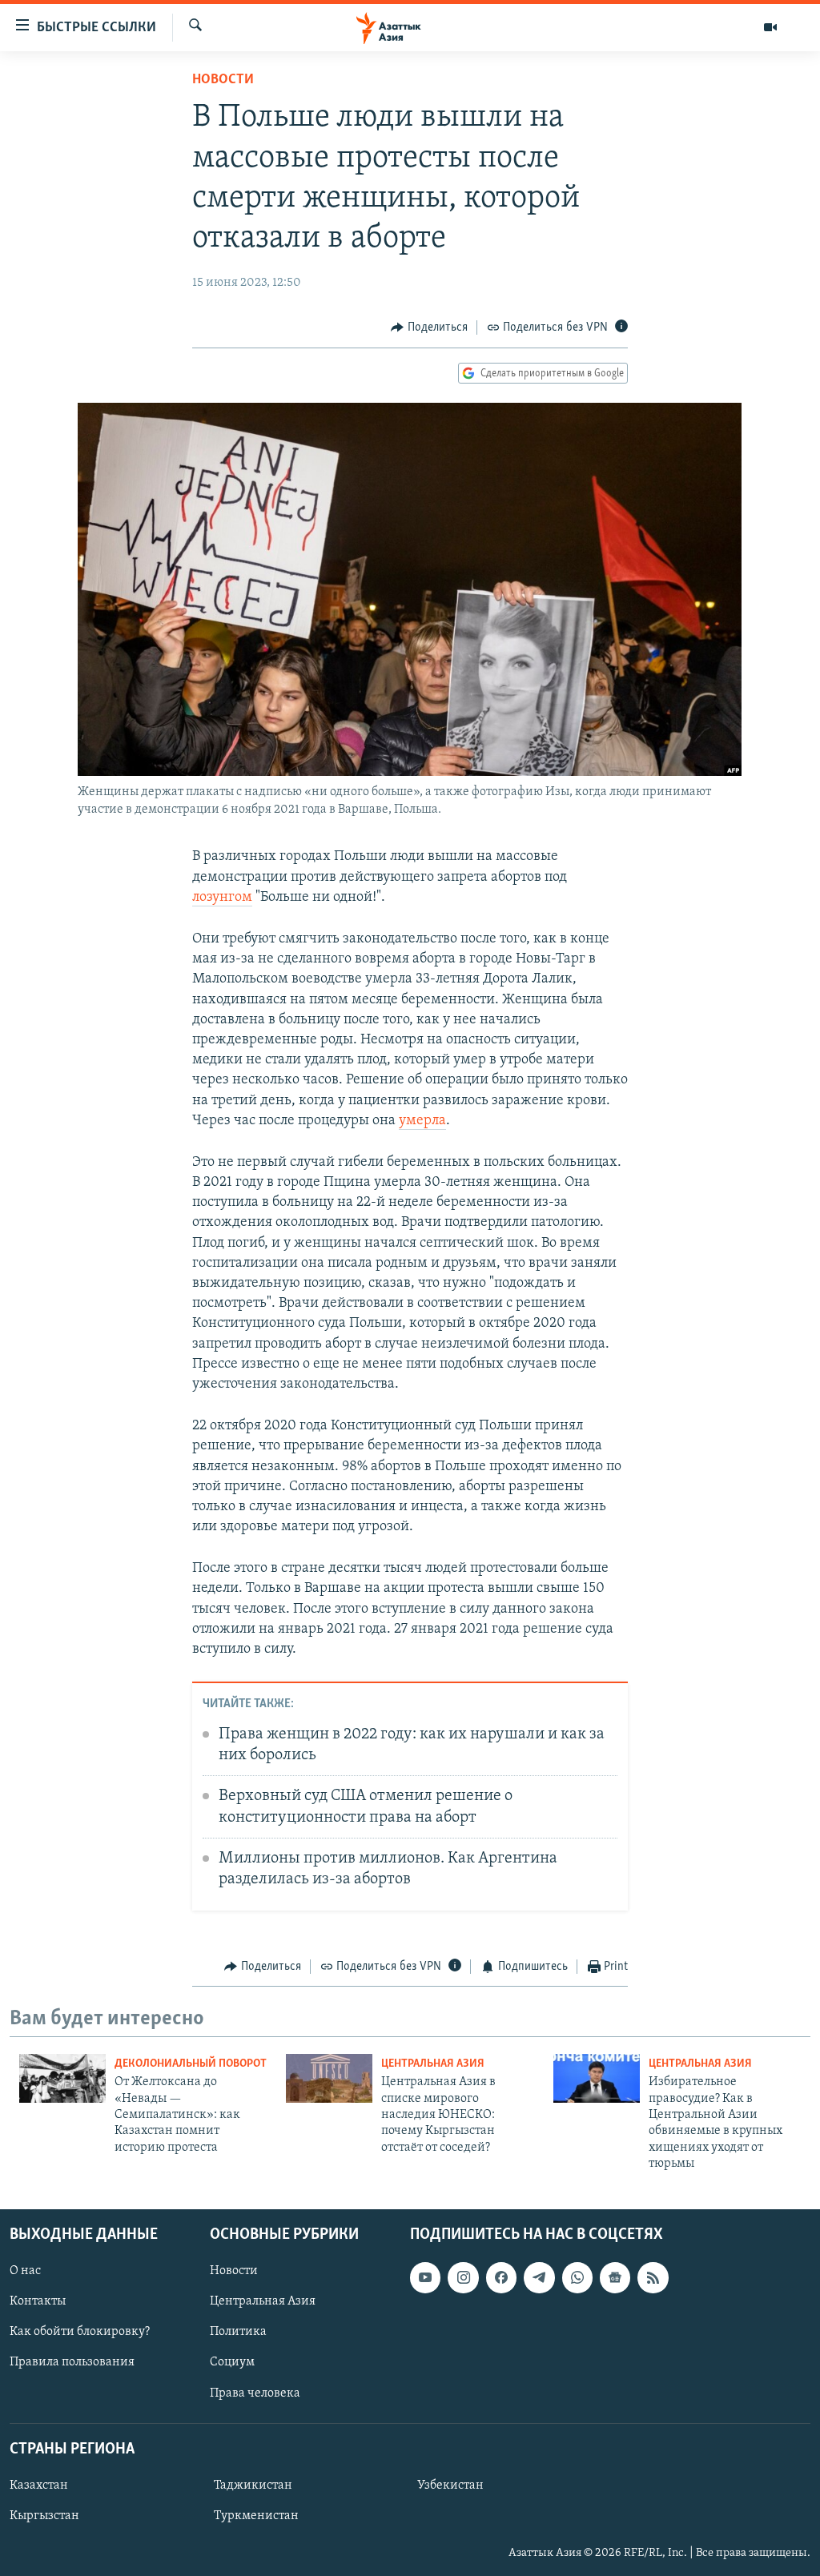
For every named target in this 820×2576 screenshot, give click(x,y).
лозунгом (222, 898)
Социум (232, 2362)
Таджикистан (253, 2486)
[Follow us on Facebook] (501, 2277)
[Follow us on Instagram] (463, 2277)
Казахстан (39, 2486)
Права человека (255, 2393)
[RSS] (653, 2277)
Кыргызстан (44, 2516)
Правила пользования (72, 2362)
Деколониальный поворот (191, 2064)
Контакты (38, 2301)
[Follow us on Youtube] (425, 2277)
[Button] (429, 328)
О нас (25, 2271)
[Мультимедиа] (770, 27)
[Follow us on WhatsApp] (577, 2277)
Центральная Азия (433, 2064)
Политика (238, 2332)
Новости (223, 80)
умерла (422, 1121)
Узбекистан (450, 2486)
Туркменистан (256, 2516)
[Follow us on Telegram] (539, 2277)
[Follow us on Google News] (615, 2277)
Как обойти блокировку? (80, 2332)
